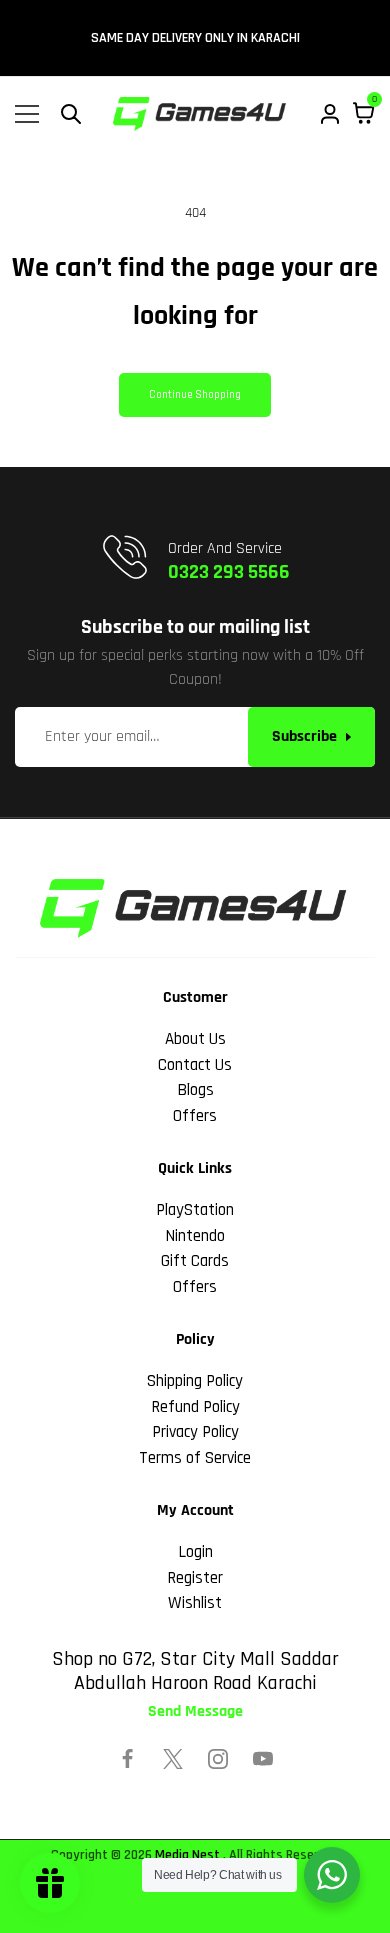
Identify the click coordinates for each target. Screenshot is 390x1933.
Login (195, 1552)
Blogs (195, 1090)
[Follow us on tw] (173, 1759)
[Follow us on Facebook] (128, 1759)
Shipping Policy (195, 1381)
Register (195, 1578)
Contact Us (195, 1065)
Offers (195, 1116)
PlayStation (195, 1210)
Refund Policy (195, 1407)
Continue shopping (195, 395)
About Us (195, 1039)
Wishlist (195, 1603)
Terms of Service (195, 1458)
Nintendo (195, 1236)
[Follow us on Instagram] (218, 1759)
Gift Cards (195, 1261)
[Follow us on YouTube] (263, 1759)
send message (195, 1712)
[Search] (71, 114)
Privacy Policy (195, 1432)
